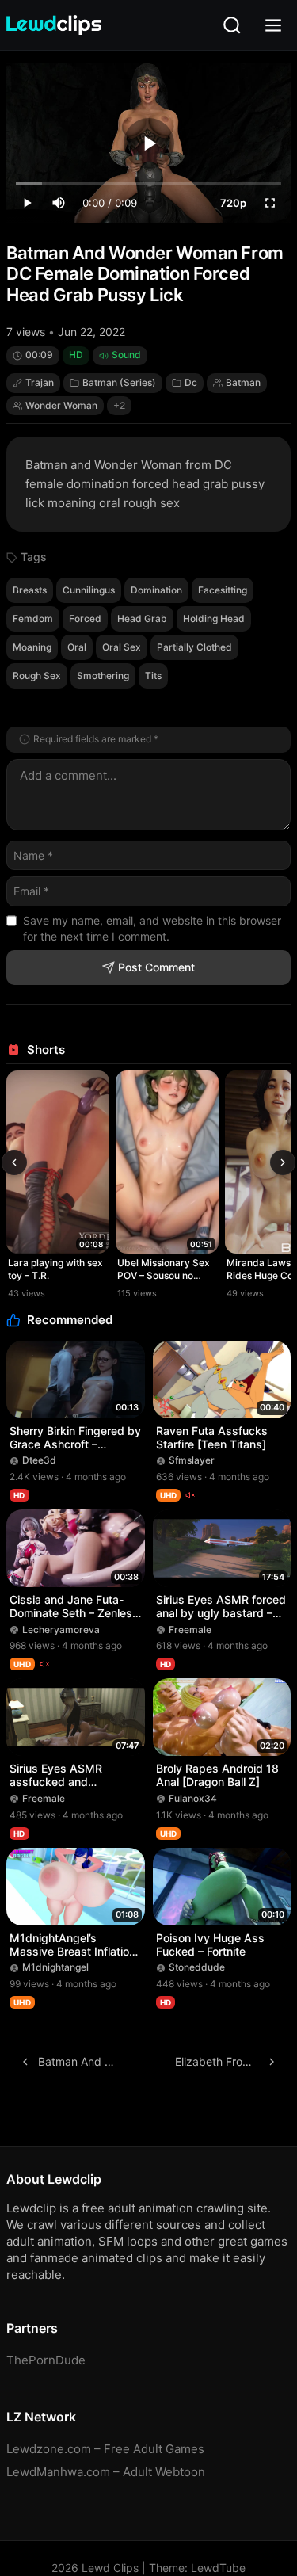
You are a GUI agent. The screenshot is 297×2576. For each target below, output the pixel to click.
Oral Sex (122, 647)
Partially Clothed (194, 647)
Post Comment (156, 967)
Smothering (103, 675)
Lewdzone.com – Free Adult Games (105, 2449)
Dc (191, 382)
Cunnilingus (89, 590)
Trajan (40, 382)
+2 (119, 405)
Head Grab (142, 618)
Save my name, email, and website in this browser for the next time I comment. (152, 928)
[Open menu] (273, 25)
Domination (156, 590)
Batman (243, 382)
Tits (153, 675)
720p (233, 203)
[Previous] (14, 1162)
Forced (85, 618)
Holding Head (214, 618)
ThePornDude (46, 2360)
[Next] (283, 1162)
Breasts (30, 590)
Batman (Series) (119, 382)
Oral (77, 647)
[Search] (232, 25)
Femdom (33, 618)
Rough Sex (37, 675)
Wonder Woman (61, 405)
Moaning (32, 647)
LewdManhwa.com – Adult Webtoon (106, 2472)
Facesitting (223, 590)
